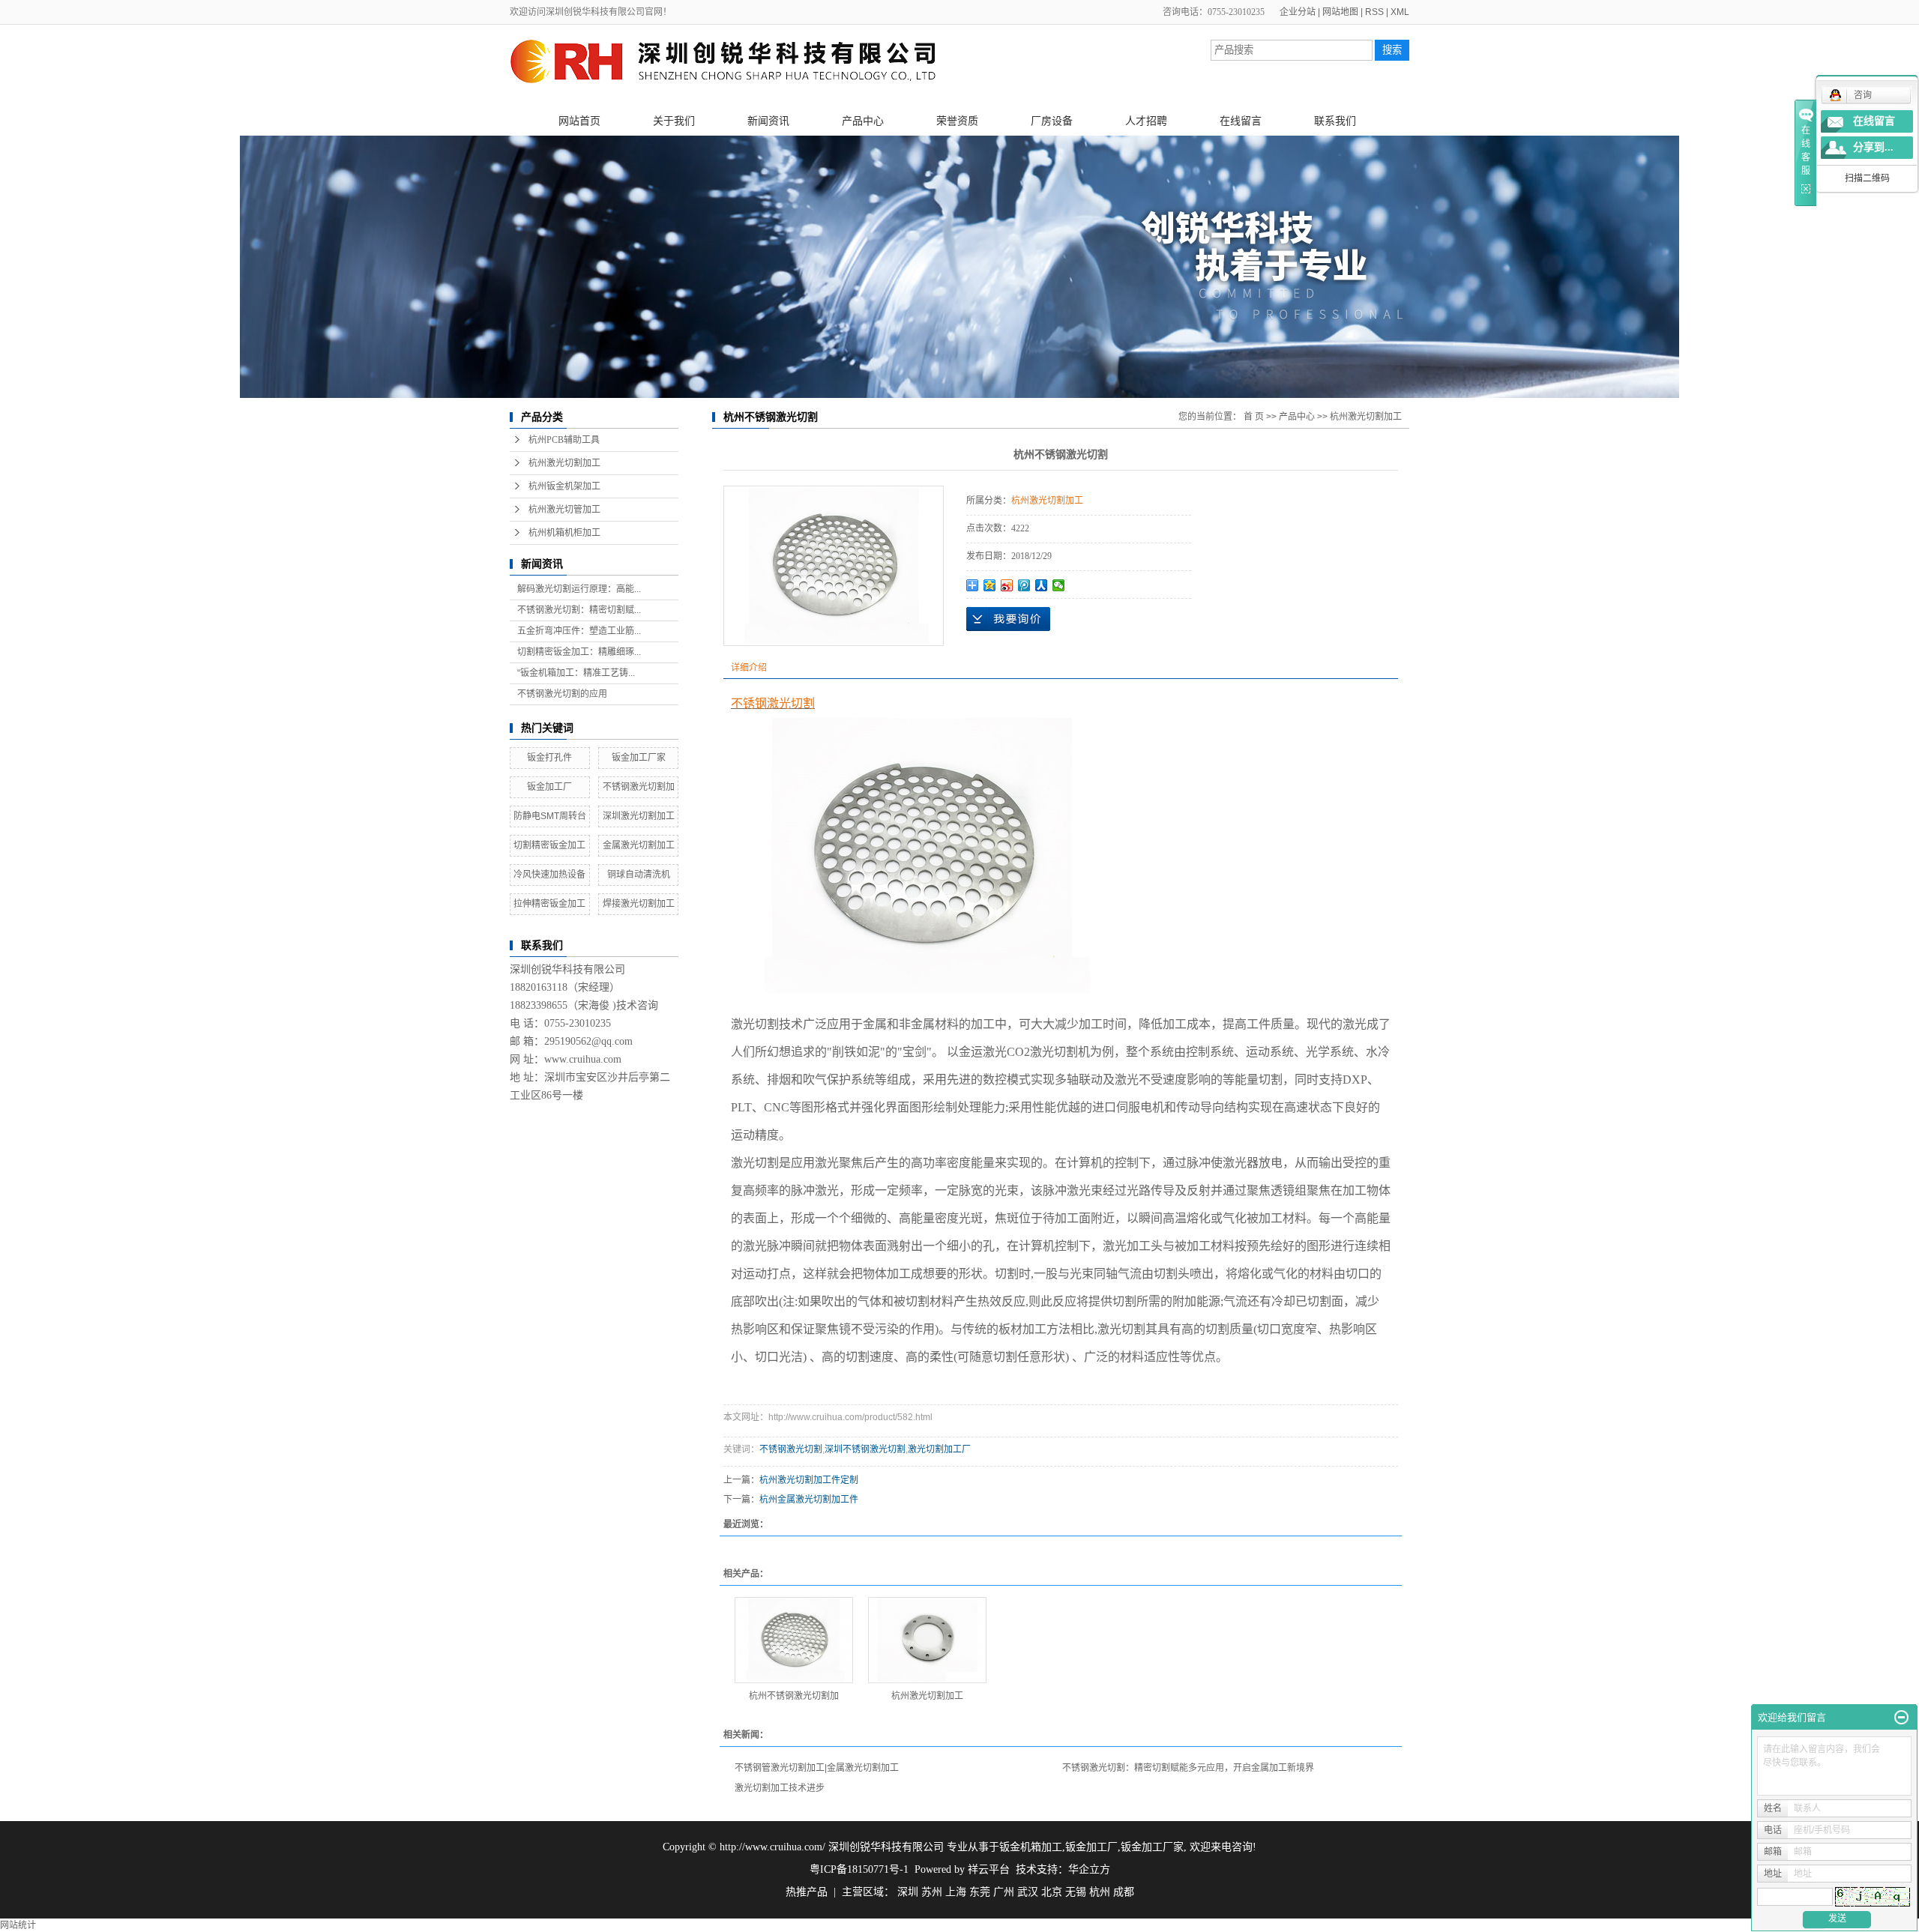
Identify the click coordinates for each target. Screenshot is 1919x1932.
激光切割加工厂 (939, 1449)
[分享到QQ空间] (990, 585)
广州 (1004, 1892)
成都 (1124, 1892)
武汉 (1028, 1892)
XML (1400, 12)
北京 (1052, 1892)
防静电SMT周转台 (550, 816)
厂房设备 (1052, 121)
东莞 (980, 1892)
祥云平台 (989, 1869)
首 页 (1254, 417)
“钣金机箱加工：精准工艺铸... (576, 673)
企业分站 (1298, 12)
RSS (1374, 12)
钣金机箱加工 (1031, 1847)
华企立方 (1089, 1869)
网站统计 (18, 1925)
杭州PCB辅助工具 (564, 440)
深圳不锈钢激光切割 (865, 1449)
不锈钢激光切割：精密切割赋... (579, 610)
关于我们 (674, 121)
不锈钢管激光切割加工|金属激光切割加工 (817, 1768)
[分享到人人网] (1042, 585)
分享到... (1873, 147)
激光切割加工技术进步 (780, 1788)
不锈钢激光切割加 (639, 787)
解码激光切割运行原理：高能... (579, 589)
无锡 (1076, 1892)
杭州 (1100, 1892)
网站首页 (579, 121)
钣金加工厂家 (639, 758)
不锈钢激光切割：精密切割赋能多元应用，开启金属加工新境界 (1188, 1768)
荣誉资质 (957, 121)
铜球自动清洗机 (639, 875)
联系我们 (1335, 121)
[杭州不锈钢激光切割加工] (794, 1640)
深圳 (908, 1892)
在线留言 (1241, 121)
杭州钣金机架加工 (564, 486)
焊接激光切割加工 (639, 904)
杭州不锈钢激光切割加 (794, 1696)
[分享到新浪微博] (1007, 585)
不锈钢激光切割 (791, 1449)
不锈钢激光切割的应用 (562, 694)
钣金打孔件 (549, 758)
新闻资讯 (768, 121)
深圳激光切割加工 (639, 816)
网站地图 (1340, 12)
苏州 (932, 1892)
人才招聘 (1146, 121)
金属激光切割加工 (639, 845)
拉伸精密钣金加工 (549, 904)
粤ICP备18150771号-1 (859, 1869)
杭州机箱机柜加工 (564, 533)
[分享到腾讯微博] (1024, 585)
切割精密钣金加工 (549, 845)
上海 (956, 1892)
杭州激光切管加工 (564, 510)
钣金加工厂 (549, 787)
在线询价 (1008, 619)
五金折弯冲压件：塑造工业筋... (579, 631)
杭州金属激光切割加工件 (809, 1500)
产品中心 (863, 121)
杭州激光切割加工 (564, 463)
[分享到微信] (1059, 585)
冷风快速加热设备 (549, 875)
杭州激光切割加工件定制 (809, 1480)
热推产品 (807, 1892)
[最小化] (1901, 1718)
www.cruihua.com (583, 1059)
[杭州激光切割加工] (927, 1640)
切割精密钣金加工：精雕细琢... (579, 652)
